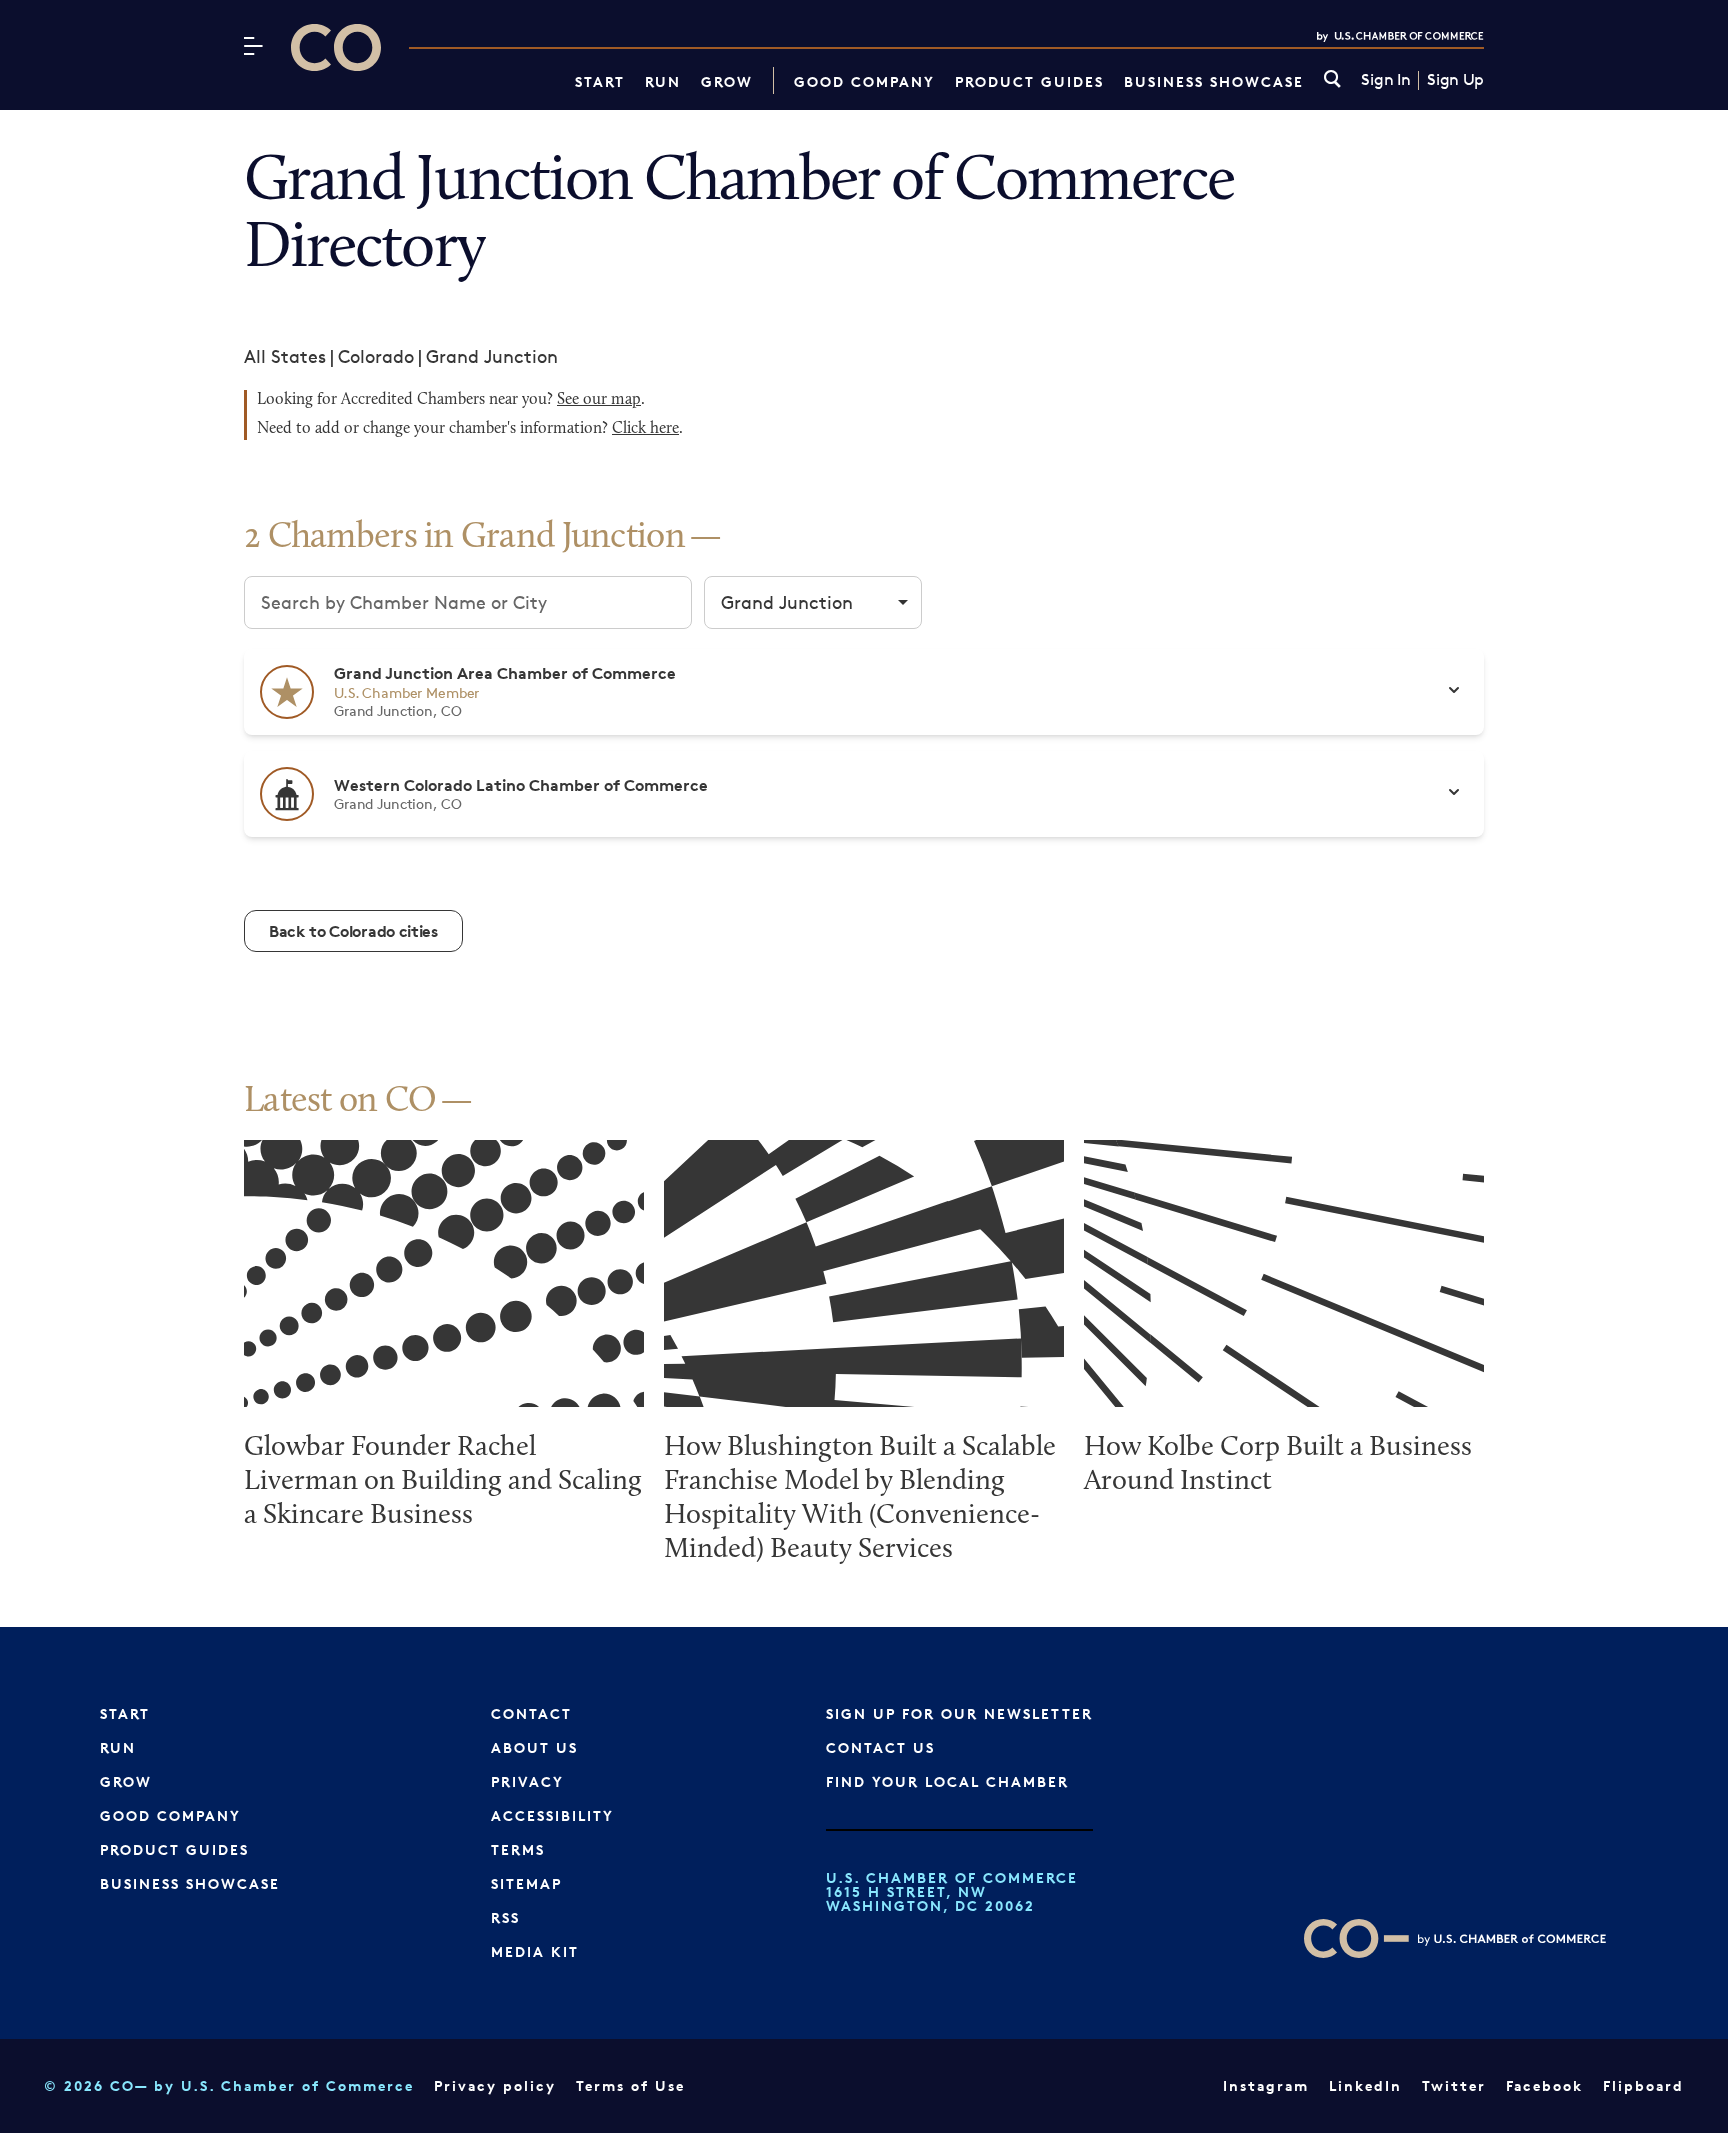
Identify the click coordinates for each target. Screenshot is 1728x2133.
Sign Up (1455, 80)
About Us (534, 1747)
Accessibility (552, 1815)
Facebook (1544, 2085)
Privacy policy (495, 2085)
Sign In (1385, 80)
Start (600, 81)
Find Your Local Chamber (947, 1781)
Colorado (376, 356)
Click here (645, 429)
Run (663, 81)
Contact (531, 1713)
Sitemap (526, 1883)
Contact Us (880, 1747)
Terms (518, 1849)
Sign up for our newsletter (959, 1713)
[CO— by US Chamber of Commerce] (336, 47)
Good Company (864, 81)
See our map (599, 400)
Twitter (1454, 2085)
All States (285, 356)
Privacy (527, 1781)
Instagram (1266, 2085)
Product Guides (1029, 81)
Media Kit (535, 1951)
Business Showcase (1214, 81)
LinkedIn (1365, 2085)
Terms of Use (630, 2085)
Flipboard (1643, 2085)
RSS (505, 1917)
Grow (727, 81)
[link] (1332, 80)
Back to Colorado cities (353, 931)
